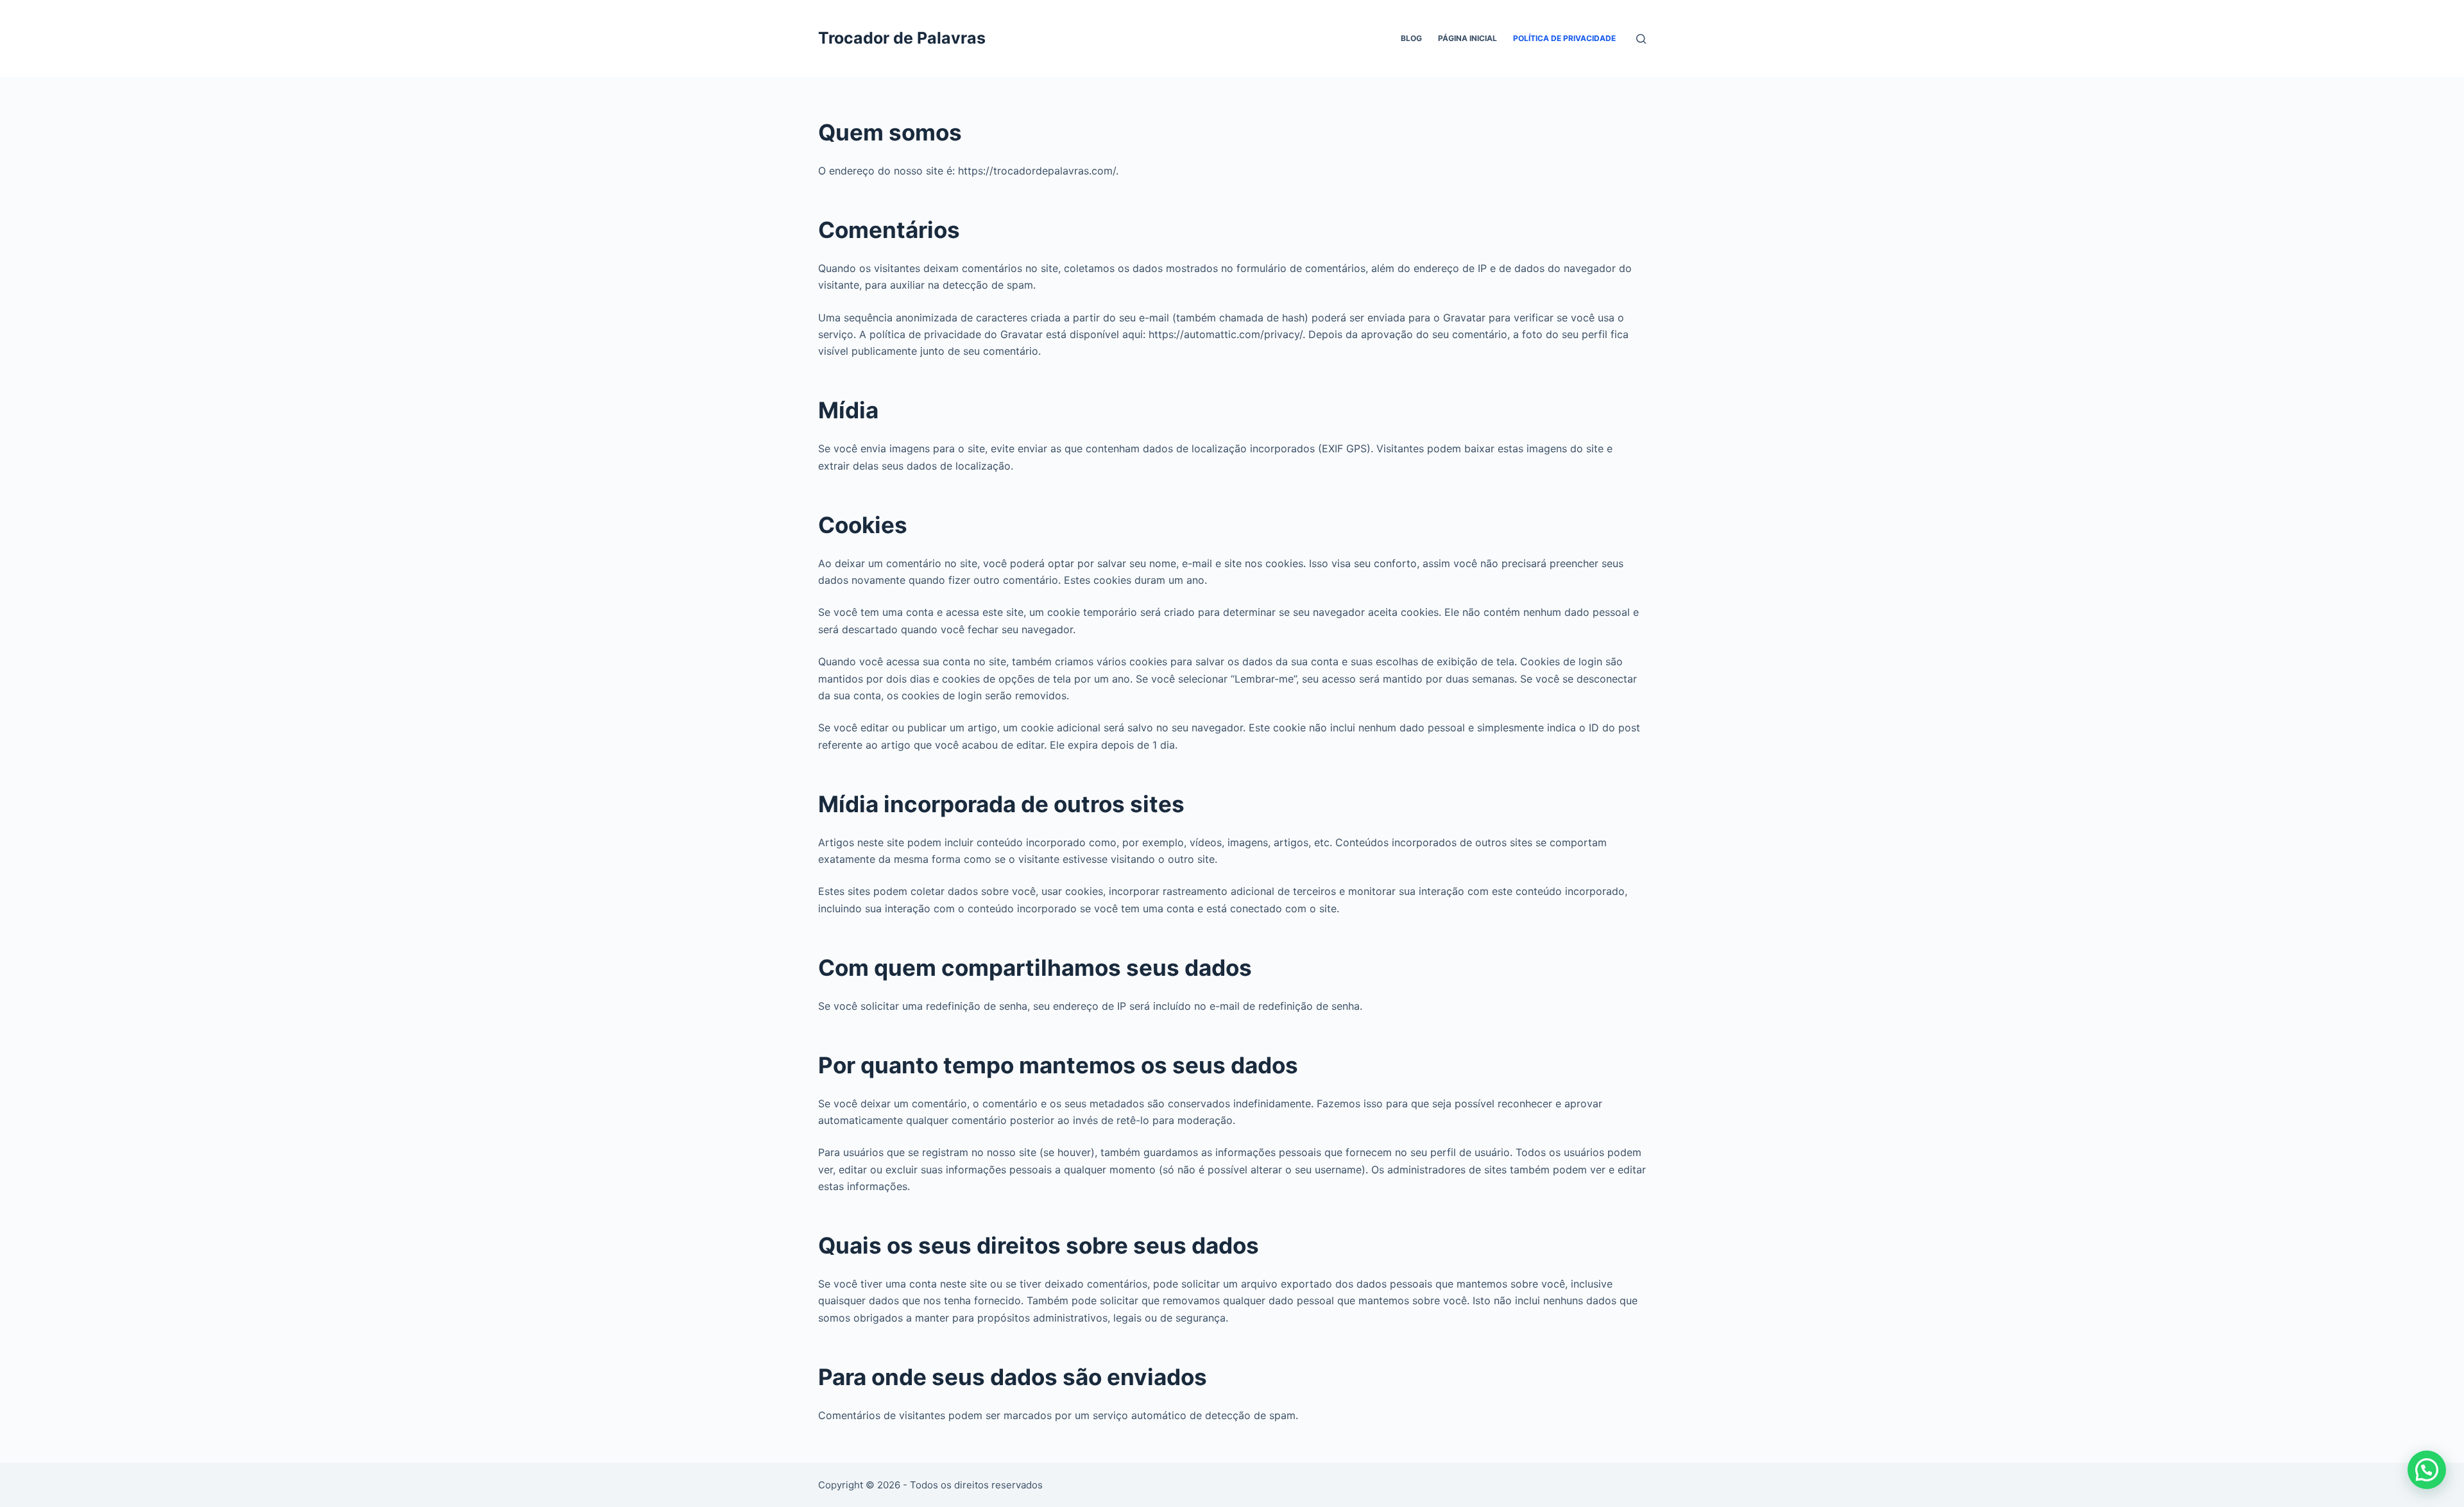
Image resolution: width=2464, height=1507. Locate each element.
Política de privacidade (1564, 38)
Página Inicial (1467, 38)
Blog (1411, 38)
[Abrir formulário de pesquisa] (1641, 39)
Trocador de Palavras (902, 38)
